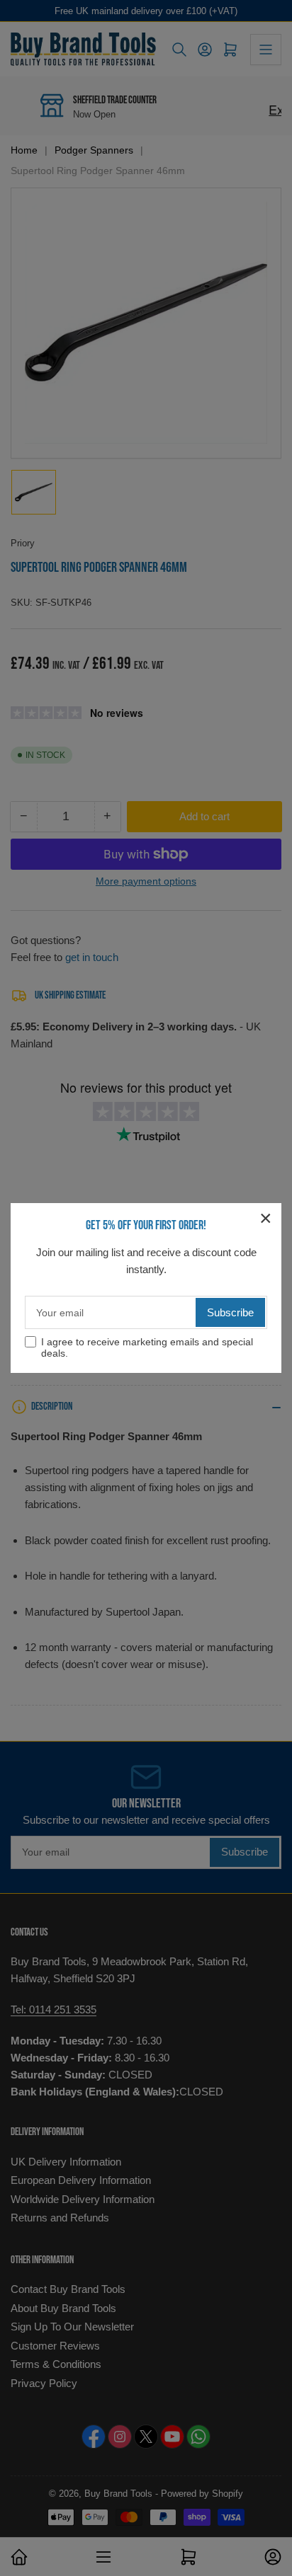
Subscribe (230, 1312)
